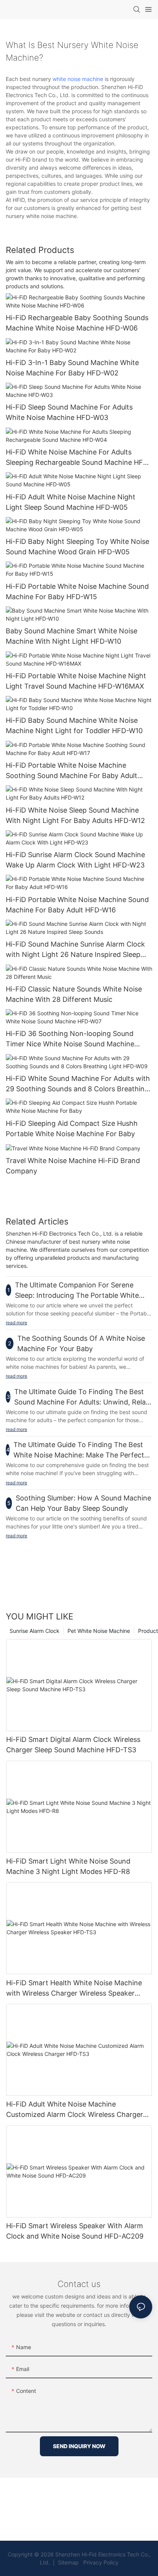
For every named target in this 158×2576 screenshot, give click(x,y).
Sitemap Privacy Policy (87, 2562)
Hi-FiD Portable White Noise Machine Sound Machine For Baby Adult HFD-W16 (77, 905)
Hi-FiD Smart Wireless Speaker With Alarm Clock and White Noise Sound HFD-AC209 (75, 2231)
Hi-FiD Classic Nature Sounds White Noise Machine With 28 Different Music (74, 994)
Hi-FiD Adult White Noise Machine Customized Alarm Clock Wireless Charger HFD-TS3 (75, 2110)
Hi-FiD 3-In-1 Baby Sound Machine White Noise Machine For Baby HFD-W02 (72, 368)
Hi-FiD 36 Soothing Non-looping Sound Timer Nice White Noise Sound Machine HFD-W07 (70, 1039)
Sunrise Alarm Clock (35, 1631)
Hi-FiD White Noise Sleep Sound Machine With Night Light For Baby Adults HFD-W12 (75, 815)
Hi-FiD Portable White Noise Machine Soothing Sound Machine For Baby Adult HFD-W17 (72, 771)
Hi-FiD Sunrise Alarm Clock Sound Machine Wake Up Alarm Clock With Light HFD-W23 (75, 860)
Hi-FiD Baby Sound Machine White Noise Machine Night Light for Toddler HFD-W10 (74, 725)
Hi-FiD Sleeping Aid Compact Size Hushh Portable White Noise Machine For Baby (72, 1129)
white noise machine (78, 79)
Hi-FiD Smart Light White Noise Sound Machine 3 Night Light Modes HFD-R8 (68, 1866)
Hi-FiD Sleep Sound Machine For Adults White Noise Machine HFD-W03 (69, 412)
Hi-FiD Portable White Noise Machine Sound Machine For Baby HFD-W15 (77, 592)
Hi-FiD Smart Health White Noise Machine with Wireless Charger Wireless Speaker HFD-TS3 (74, 1989)
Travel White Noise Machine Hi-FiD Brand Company (73, 1166)
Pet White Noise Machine (99, 1631)
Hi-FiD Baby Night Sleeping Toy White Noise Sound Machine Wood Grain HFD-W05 (77, 547)
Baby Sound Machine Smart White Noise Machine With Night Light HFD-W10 (72, 636)
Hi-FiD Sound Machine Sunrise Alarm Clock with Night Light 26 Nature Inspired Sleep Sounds (75, 950)
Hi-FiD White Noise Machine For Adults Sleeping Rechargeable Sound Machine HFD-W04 (78, 458)
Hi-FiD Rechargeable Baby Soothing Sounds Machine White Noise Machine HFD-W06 (77, 323)
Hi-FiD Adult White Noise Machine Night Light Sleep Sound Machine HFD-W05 (71, 502)
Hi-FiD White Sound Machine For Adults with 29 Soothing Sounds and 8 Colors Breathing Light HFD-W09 (78, 1084)
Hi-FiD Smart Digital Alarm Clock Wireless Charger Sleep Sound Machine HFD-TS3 (73, 1745)
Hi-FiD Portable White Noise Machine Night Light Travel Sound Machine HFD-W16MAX (76, 681)
